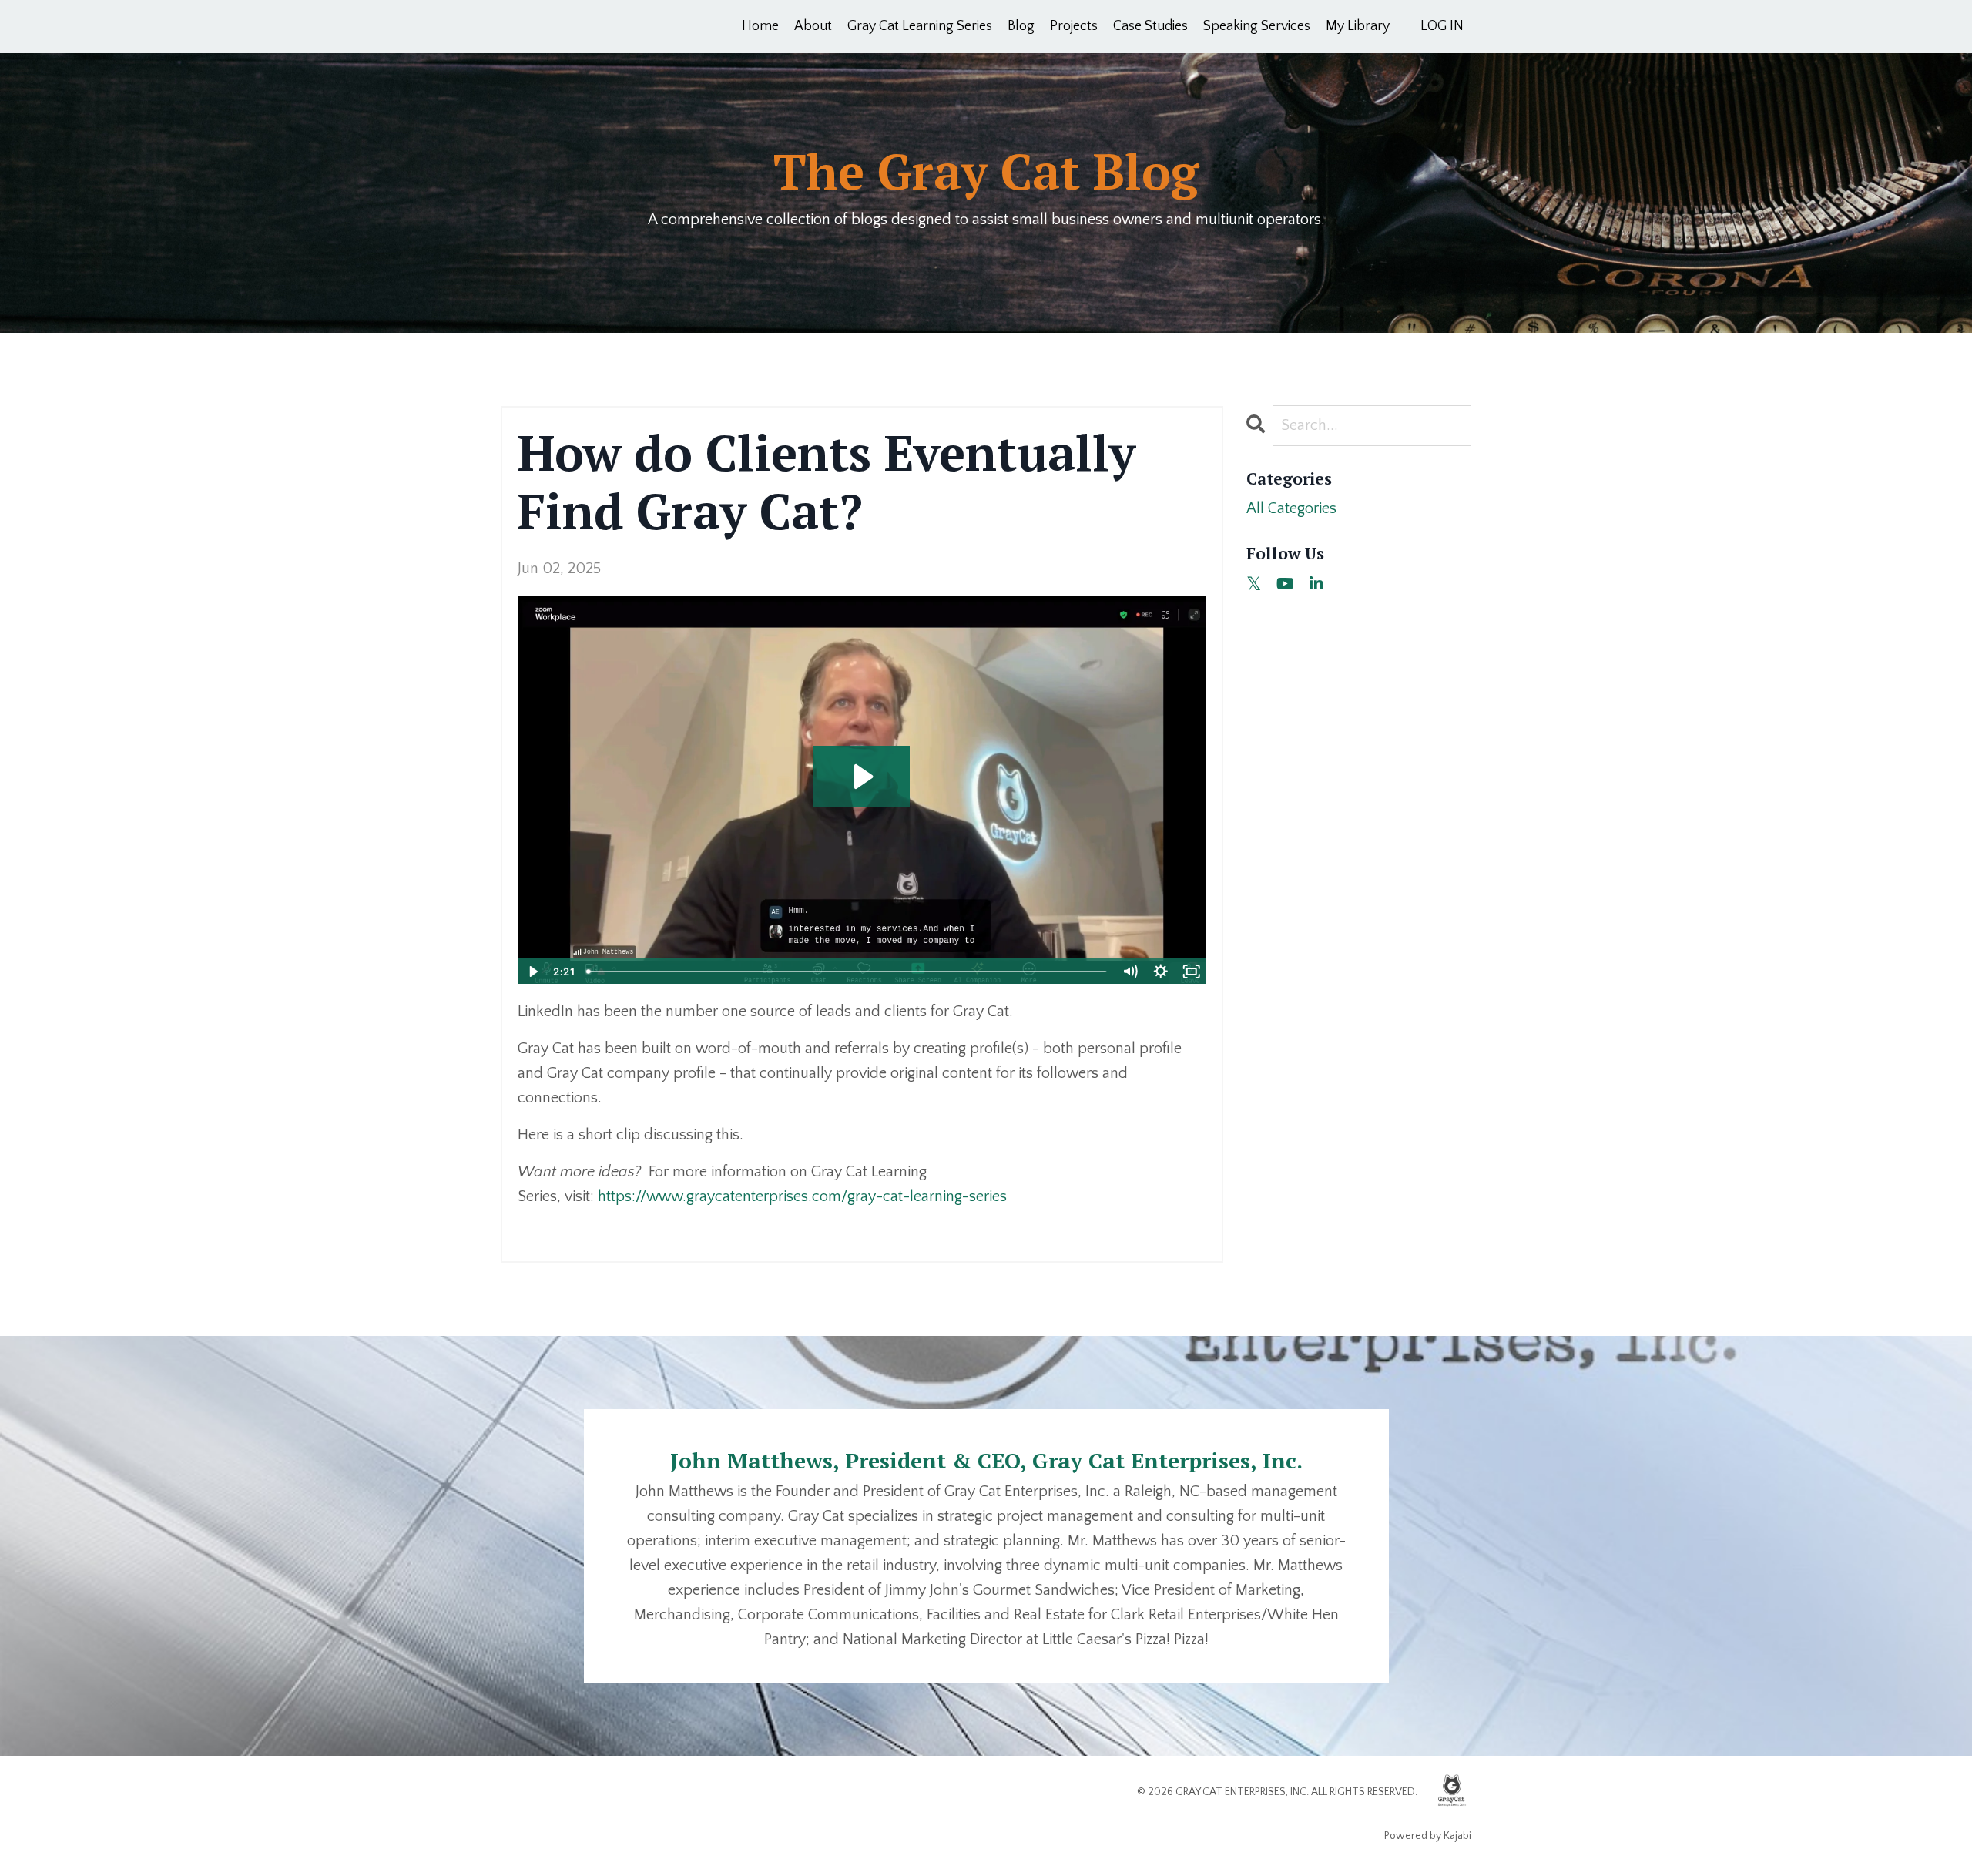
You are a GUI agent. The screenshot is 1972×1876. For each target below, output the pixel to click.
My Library (1358, 26)
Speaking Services (1257, 26)
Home (760, 26)
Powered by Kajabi (1428, 1836)
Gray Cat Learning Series (920, 26)
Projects (1074, 26)
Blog (1021, 26)
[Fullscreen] (1192, 972)
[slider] (847, 972)
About (813, 26)
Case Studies (1150, 26)
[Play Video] (532, 972)
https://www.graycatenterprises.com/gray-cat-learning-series (802, 1196)
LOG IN (1442, 26)
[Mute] (1130, 972)
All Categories (1291, 508)
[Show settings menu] (1161, 972)
